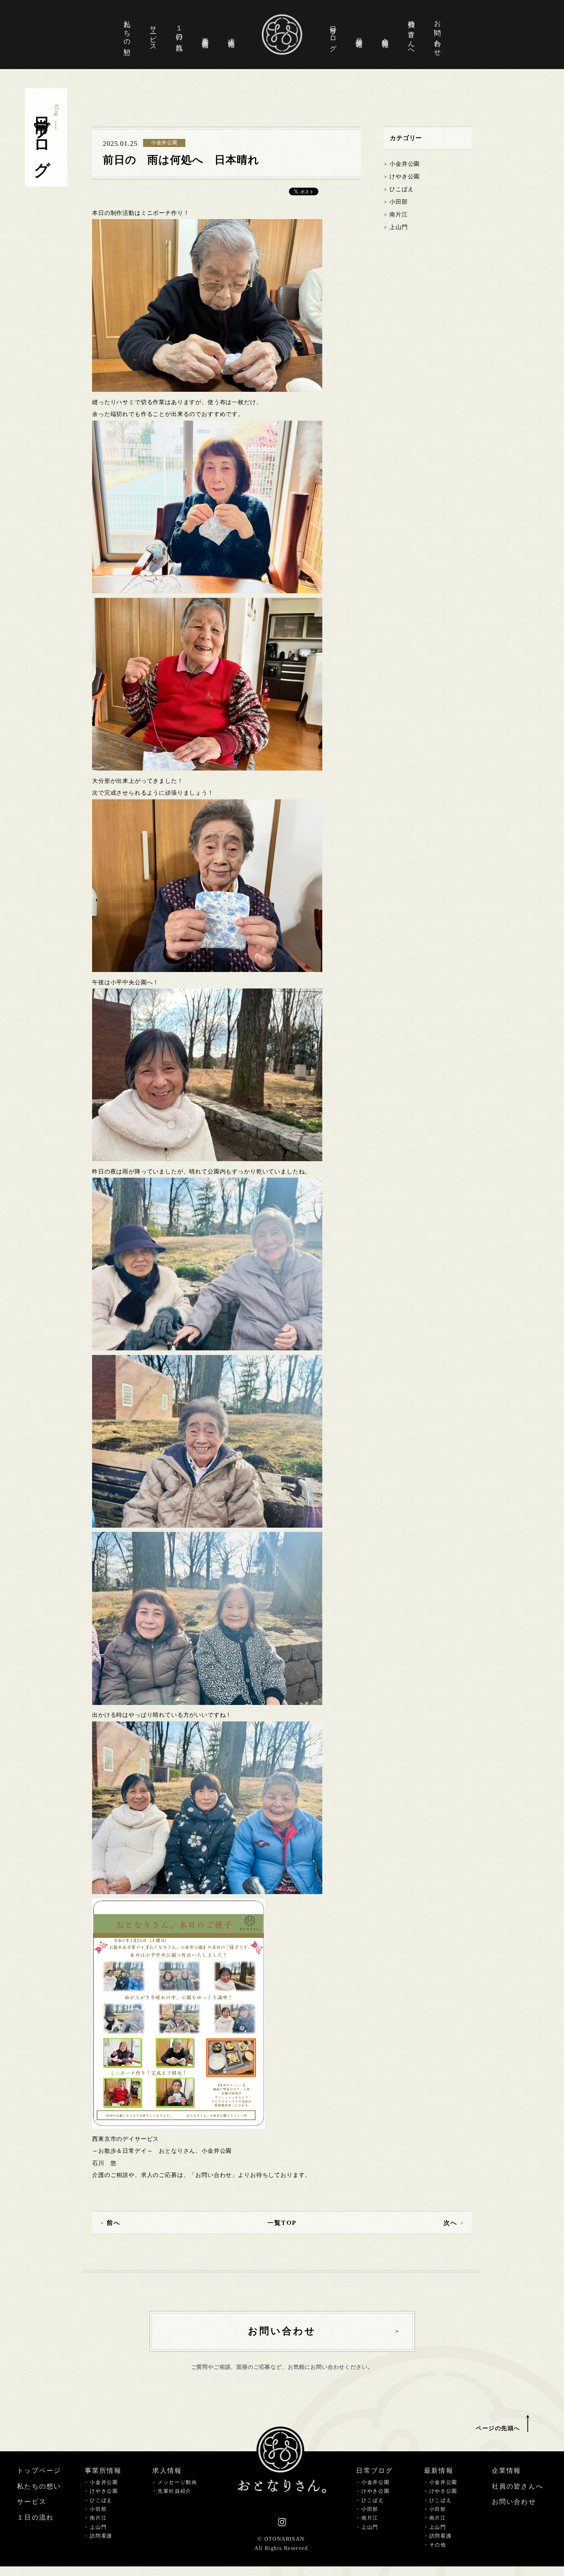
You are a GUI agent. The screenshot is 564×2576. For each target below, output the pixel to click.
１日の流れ (179, 35)
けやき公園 (405, 177)
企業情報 (385, 35)
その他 (438, 2545)
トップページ (39, 2471)
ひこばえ (402, 189)
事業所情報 (205, 35)
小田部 (399, 202)
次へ (450, 2223)
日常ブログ (333, 35)
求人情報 (231, 35)
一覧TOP (282, 2223)
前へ (114, 2223)
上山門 (399, 227)
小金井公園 (405, 164)
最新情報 (359, 35)
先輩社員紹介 (175, 2491)
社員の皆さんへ (411, 35)
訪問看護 (101, 2536)
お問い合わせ (437, 34)
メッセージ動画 (177, 2482)
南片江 (399, 215)
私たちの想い (127, 34)
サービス (153, 35)
